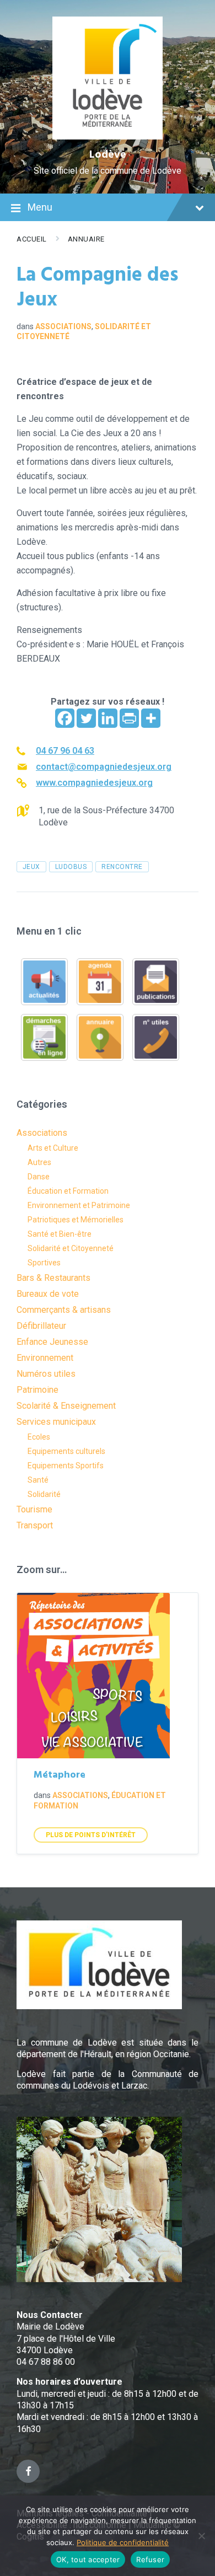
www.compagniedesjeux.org (94, 783)
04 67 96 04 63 (65, 751)
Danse (39, 1177)
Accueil (32, 239)
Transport (35, 1525)
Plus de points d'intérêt (91, 1835)
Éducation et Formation (68, 1191)
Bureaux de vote (48, 1294)
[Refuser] (201, 2536)
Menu (40, 207)
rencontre (122, 867)
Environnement (45, 1358)
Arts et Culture (53, 1148)
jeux (31, 867)
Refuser (150, 2559)
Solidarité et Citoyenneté (71, 1248)
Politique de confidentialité (123, 2542)
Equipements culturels (66, 1451)
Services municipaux (56, 1422)
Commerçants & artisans (64, 1310)
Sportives (44, 1263)
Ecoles (39, 1437)
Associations (63, 326)
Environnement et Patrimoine (79, 1205)
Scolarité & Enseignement (66, 1406)
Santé (38, 1480)
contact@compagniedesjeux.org (104, 767)
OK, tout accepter (88, 2559)
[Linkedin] (108, 718)
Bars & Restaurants (53, 1278)
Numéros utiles (46, 1374)
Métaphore (60, 1775)
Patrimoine (37, 1390)
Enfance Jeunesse (52, 1342)
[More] (151, 718)
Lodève (108, 155)
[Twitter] (86, 718)
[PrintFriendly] (129, 718)
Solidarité (44, 1494)
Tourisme (34, 1509)
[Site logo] (108, 136)
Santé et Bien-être (60, 1234)
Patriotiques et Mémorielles (76, 1220)
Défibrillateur (41, 1326)
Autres (39, 1162)
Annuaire (86, 239)
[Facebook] (65, 718)
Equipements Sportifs (66, 1466)
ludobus (71, 867)
